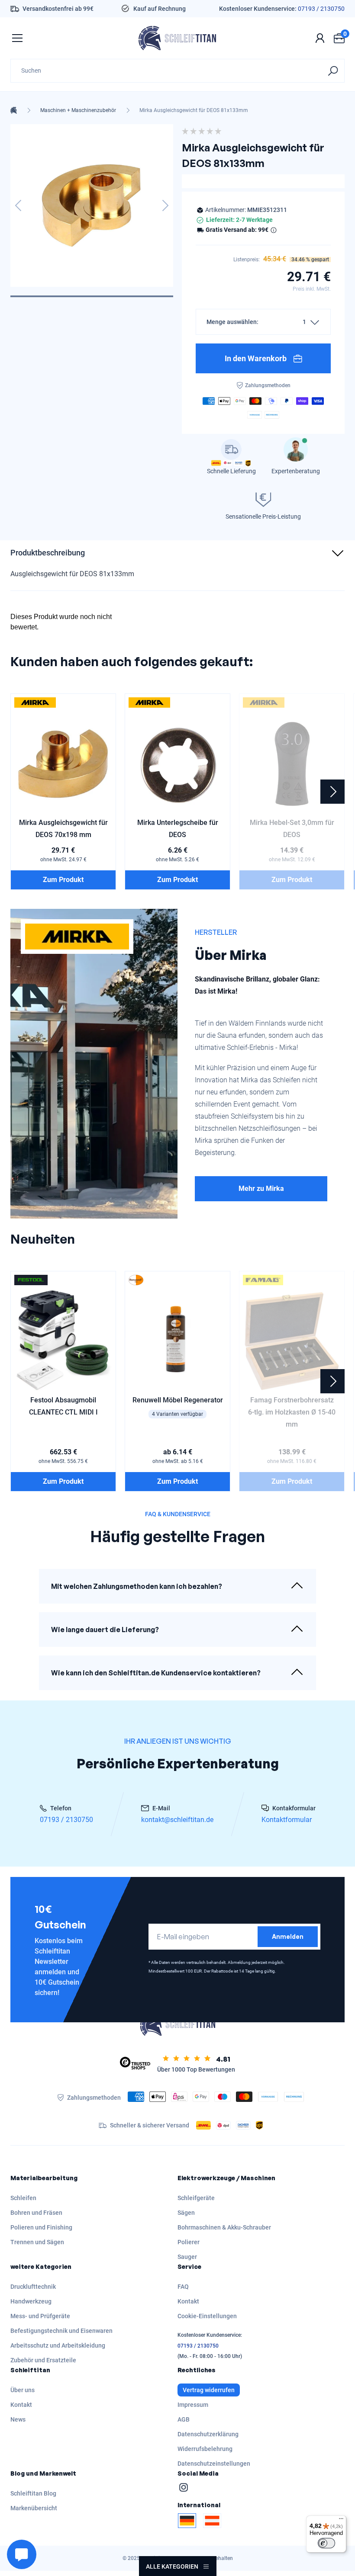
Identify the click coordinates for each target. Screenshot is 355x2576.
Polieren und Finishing (41, 2227)
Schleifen (23, 2198)
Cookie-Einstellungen (207, 2316)
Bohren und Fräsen (36, 2213)
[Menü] (341, 2521)
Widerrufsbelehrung (205, 2449)
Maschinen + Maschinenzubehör (78, 110)
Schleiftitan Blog (33, 2493)
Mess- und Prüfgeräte (40, 2316)
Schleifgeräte (196, 2198)
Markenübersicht (34, 2508)
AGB (184, 2419)
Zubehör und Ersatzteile (43, 2360)
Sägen (186, 2213)
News (18, 2419)
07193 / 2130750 (321, 9)
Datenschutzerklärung (208, 2434)
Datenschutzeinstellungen (214, 2464)
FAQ (183, 2287)
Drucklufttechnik (33, 2287)
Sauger (187, 2257)
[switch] (326, 2543)
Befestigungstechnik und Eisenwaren (61, 2331)
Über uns (23, 2390)
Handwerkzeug (31, 2301)
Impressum (193, 2405)
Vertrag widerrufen (209, 2390)
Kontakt (188, 2301)
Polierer (189, 2242)
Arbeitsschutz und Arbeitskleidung (58, 2345)
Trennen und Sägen (37, 2242)
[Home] (14, 110)
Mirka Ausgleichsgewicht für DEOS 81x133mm (194, 110)
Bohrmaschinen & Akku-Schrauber (224, 2227)
